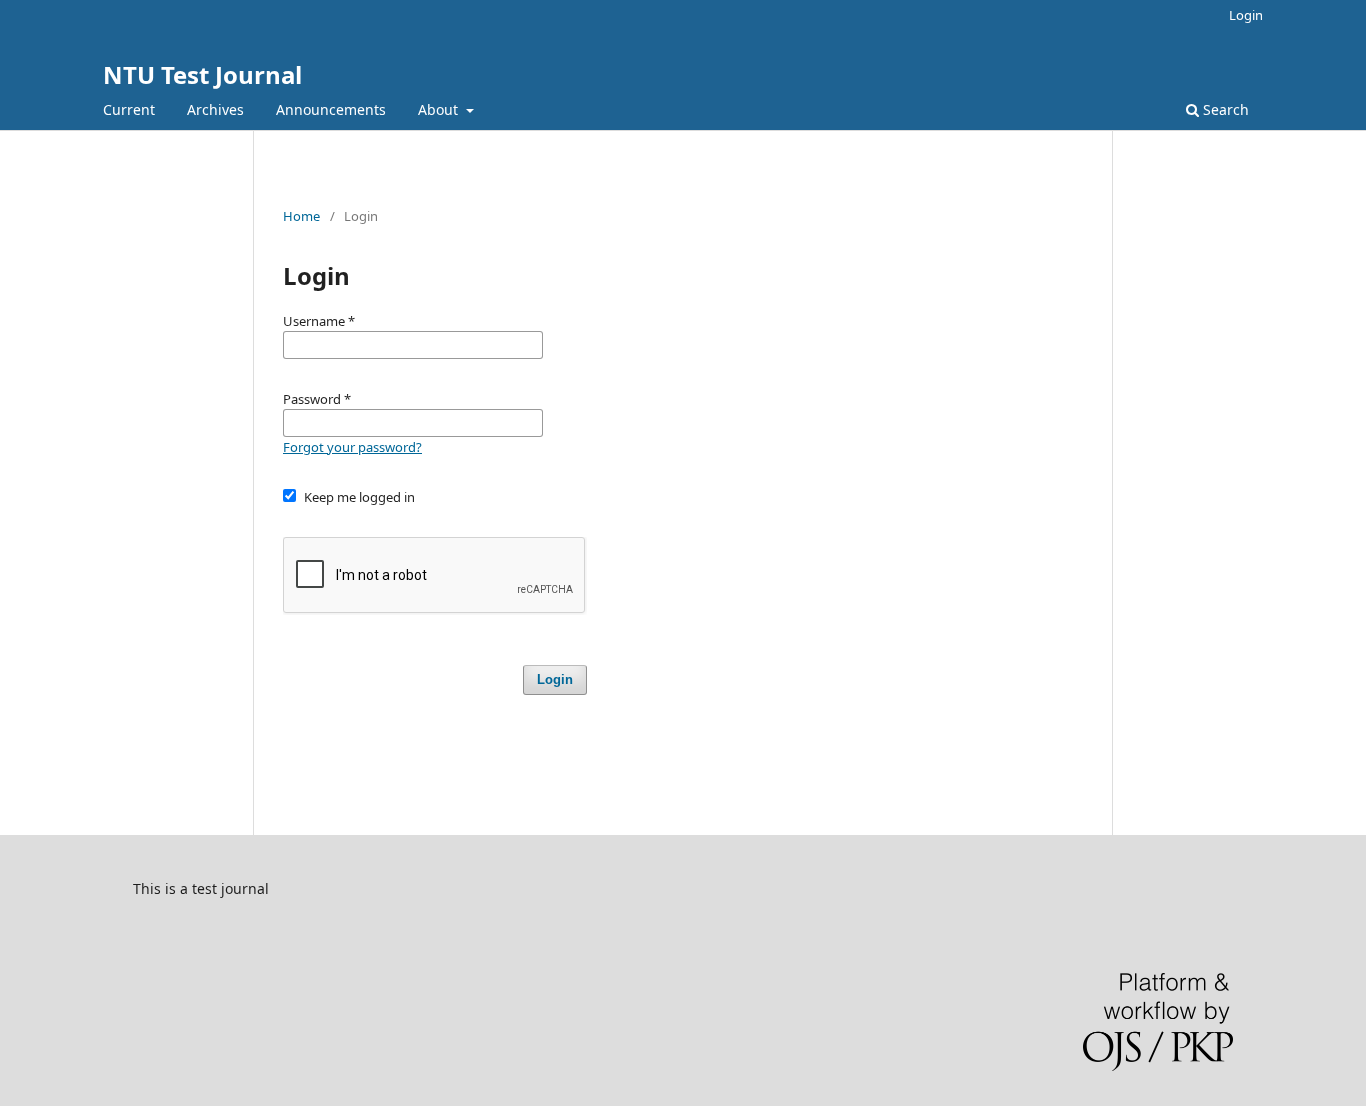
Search (1224, 109)
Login (1246, 15)
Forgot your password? (352, 447)
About (440, 109)
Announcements (331, 109)
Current (129, 109)
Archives (215, 109)
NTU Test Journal (202, 74)
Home (301, 216)
